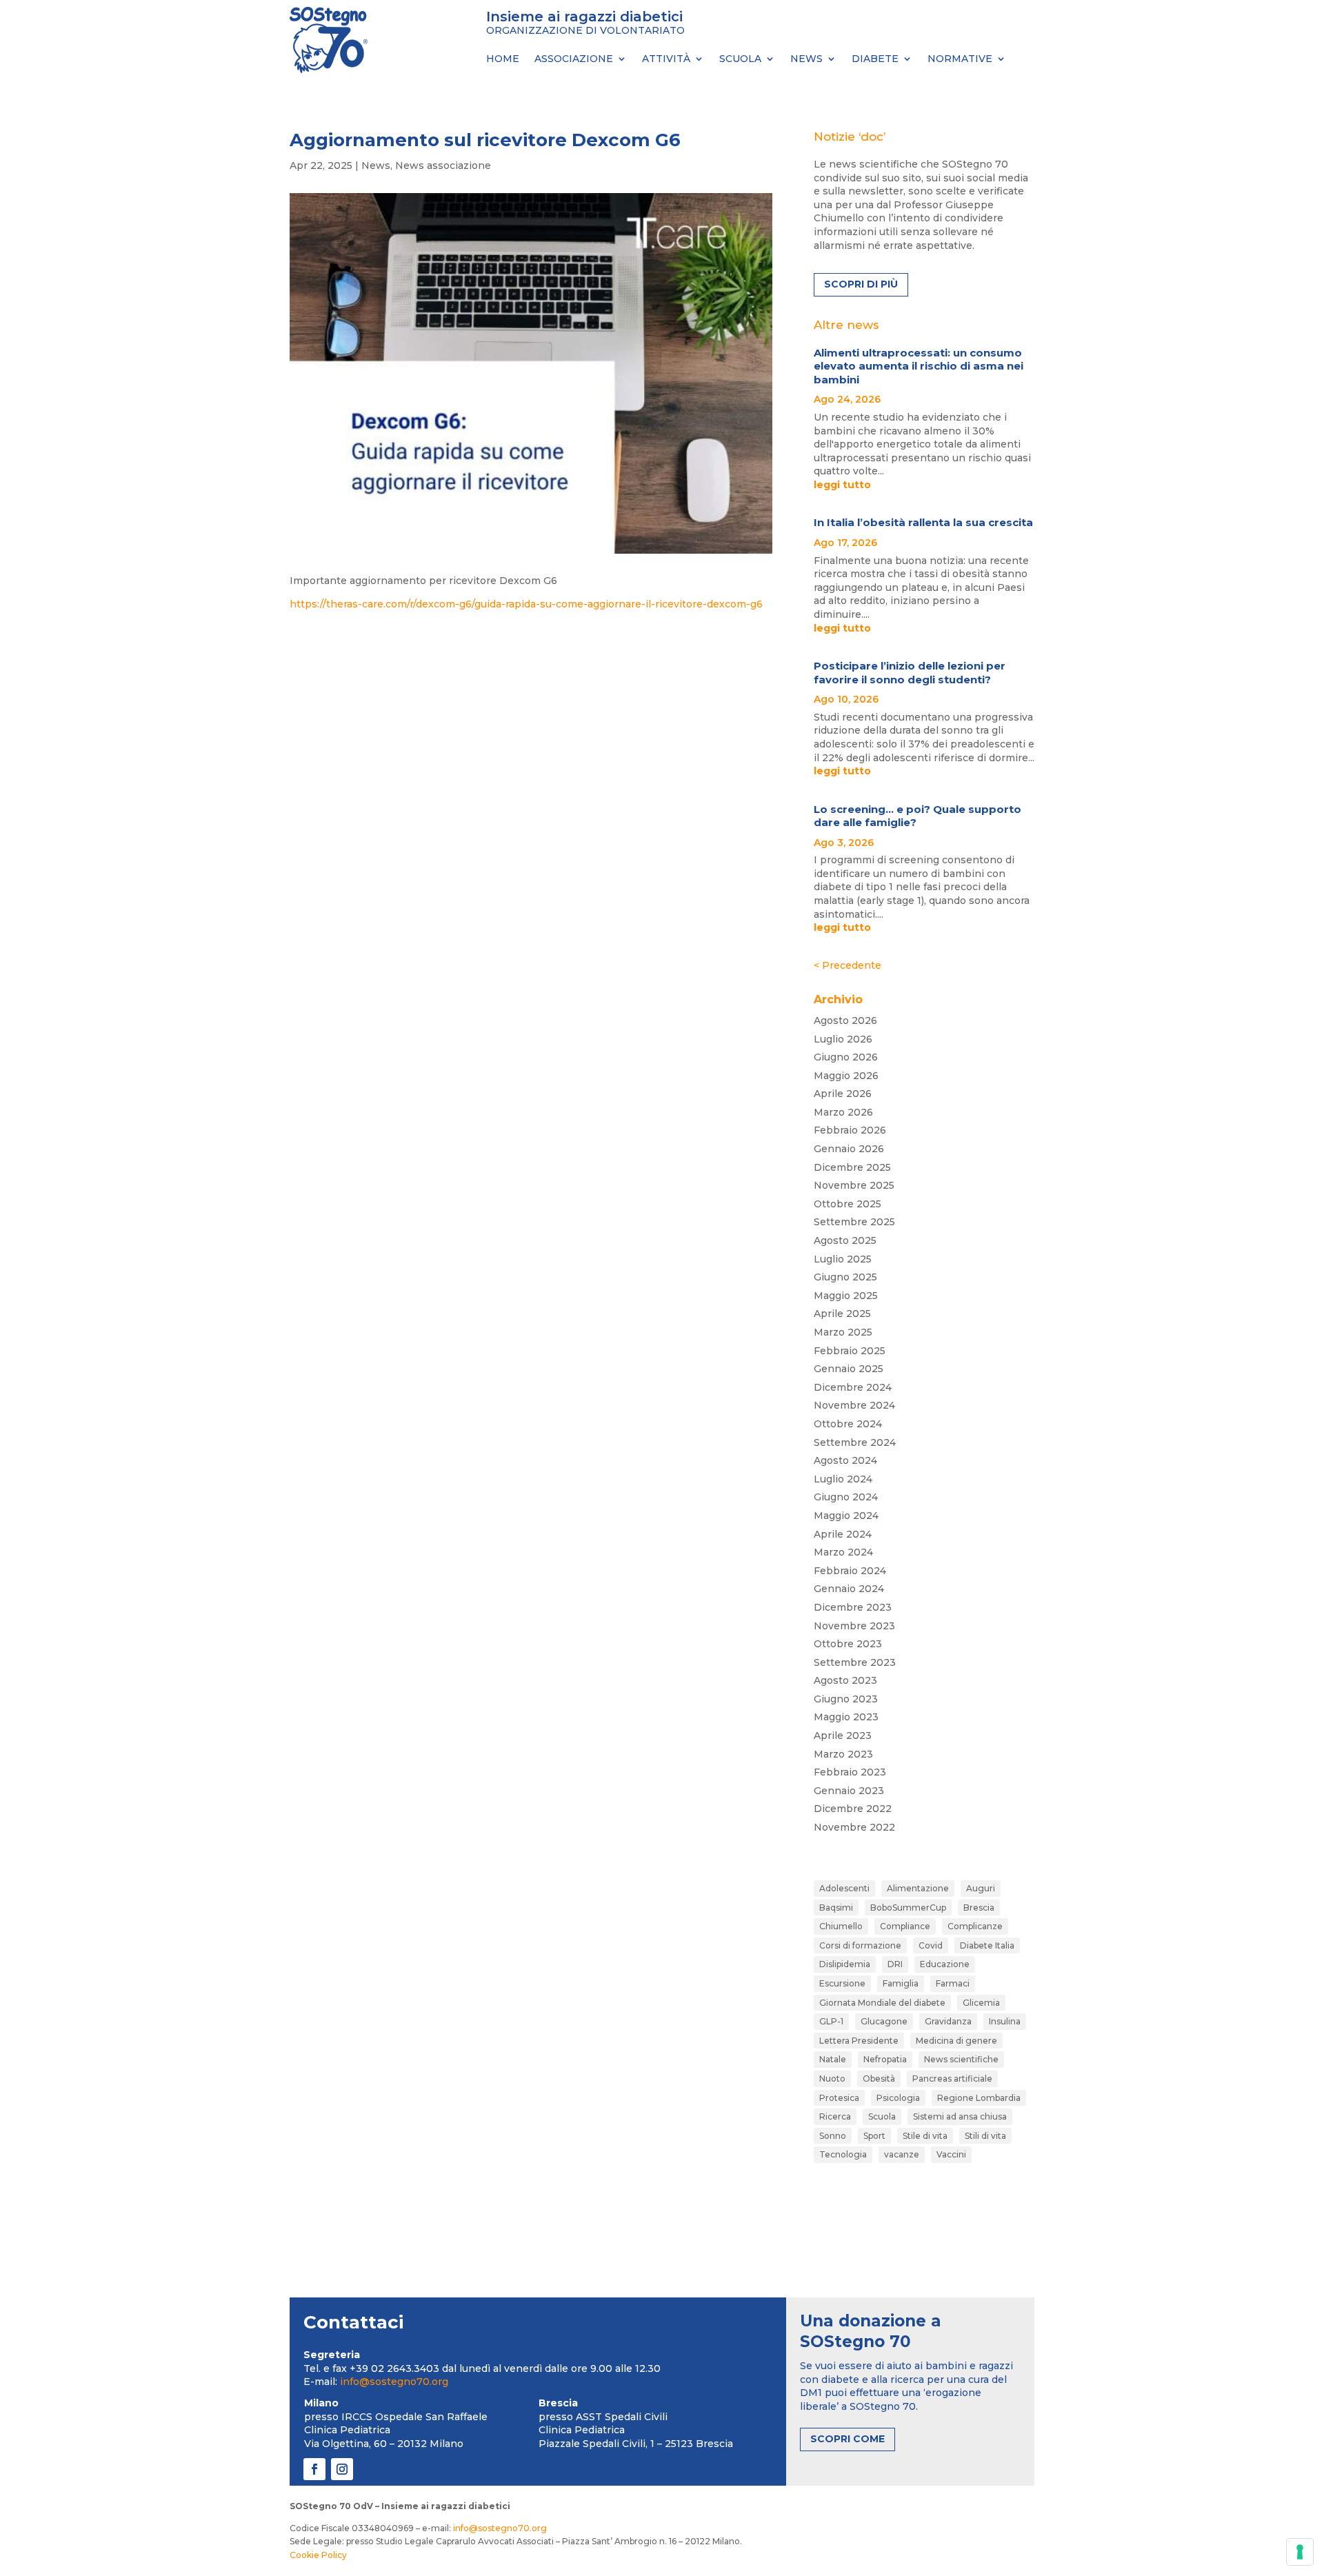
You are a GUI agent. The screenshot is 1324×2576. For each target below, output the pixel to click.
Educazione (945, 1964)
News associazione (443, 165)
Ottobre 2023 (848, 1644)
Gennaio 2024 (849, 1589)
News (806, 59)
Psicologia (898, 2098)
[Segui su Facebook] (314, 2469)
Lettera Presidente (859, 2041)
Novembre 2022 (854, 1827)
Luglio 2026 (843, 1039)
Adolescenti (844, 1888)
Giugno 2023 (846, 1699)
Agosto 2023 (845, 1680)
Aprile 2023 (843, 1735)
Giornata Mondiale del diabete (882, 2003)
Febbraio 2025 (850, 1351)
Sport (874, 2136)
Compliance (905, 1926)
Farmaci (953, 1983)
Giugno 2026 (846, 1057)
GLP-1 (831, 2021)
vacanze (902, 2154)
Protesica (839, 2098)
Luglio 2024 (843, 1479)
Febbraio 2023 (850, 1772)
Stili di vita (985, 2136)
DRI (895, 1964)
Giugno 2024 (846, 1497)
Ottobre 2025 (847, 1204)
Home (503, 59)
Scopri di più (861, 284)
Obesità (879, 2079)
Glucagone (884, 2021)
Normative (960, 59)
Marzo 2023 (843, 1754)
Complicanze (975, 1926)
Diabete (875, 59)
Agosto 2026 (845, 1020)
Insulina (1005, 2021)
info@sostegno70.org (394, 2382)
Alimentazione (918, 1888)
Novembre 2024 (854, 1405)
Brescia (979, 1908)
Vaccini (951, 2154)
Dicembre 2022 (853, 1809)
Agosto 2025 (845, 1240)
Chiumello (841, 1926)
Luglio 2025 (843, 1259)
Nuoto (832, 2079)
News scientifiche (961, 2059)
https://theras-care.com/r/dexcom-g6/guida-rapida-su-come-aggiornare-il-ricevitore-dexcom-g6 (526, 604)
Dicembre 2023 (853, 1607)
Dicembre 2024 (853, 1387)
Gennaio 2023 (849, 1791)
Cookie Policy (318, 2555)
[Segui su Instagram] (342, 2469)
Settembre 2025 (854, 1222)
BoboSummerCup (908, 1908)
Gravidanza (948, 2021)
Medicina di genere (956, 2041)
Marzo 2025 (843, 1332)
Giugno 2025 (845, 1277)
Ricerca (835, 2116)
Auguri (981, 1888)
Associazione (574, 59)
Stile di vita (925, 2136)
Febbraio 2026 (850, 1130)
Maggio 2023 (846, 1717)
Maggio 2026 (846, 1076)
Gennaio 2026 (849, 1149)
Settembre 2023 (855, 1662)
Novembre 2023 (854, 1626)
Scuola (740, 59)
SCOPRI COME (847, 2439)
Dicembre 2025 (852, 1167)
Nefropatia (885, 2059)
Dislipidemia (845, 1964)
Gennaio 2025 (849, 1369)
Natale (833, 2059)
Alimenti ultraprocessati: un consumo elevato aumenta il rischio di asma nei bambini (919, 366)
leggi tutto (842, 485)
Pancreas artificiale (952, 2079)
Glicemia (981, 2003)
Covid (931, 1945)
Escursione (842, 1983)
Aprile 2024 (843, 1534)
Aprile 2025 (842, 1314)
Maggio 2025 (846, 1296)
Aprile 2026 (843, 1094)
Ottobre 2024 (848, 1424)
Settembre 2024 (855, 1442)
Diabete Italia (987, 1945)
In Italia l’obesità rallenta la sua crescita (923, 522)
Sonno (833, 2136)
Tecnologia (843, 2154)
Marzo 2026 (843, 1112)
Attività (666, 59)
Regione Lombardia (979, 2098)
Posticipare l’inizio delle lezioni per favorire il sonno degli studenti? (910, 673)
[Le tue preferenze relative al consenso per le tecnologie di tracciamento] (1300, 2552)
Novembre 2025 (854, 1185)
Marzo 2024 (843, 1552)
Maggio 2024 (846, 1516)
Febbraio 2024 (850, 1571)
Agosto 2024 (845, 1460)
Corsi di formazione (860, 1945)
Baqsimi (836, 1908)
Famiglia (901, 1983)
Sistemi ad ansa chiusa (960, 2116)
